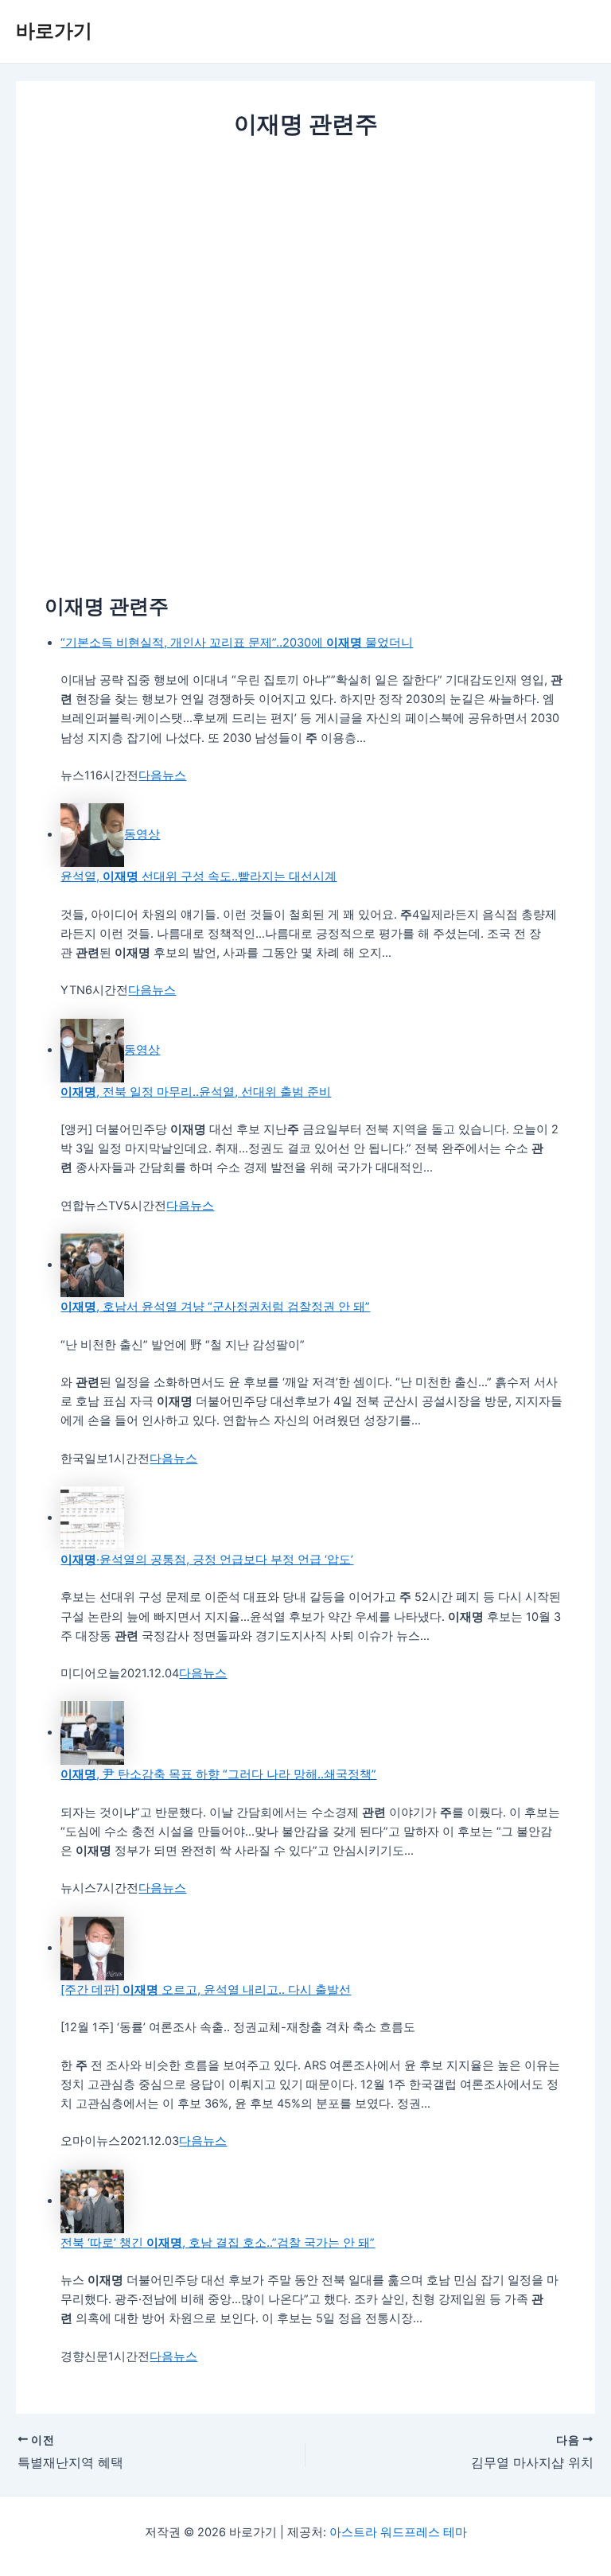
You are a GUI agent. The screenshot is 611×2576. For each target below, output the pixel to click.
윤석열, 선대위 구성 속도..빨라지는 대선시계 (198, 876)
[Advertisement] (305, 261)
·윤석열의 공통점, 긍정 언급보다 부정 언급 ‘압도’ (207, 1560)
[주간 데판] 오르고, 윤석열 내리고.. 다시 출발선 (206, 1990)
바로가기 (54, 31)
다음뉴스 (162, 775)
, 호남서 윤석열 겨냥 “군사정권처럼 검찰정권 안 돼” (215, 1307)
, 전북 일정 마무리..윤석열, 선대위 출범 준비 (196, 1092)
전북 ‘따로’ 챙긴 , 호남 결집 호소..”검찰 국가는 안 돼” (218, 2243)
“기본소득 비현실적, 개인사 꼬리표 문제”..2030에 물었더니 (237, 643)
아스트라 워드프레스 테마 (398, 2532)
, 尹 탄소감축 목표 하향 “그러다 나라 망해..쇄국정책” (218, 1774)
